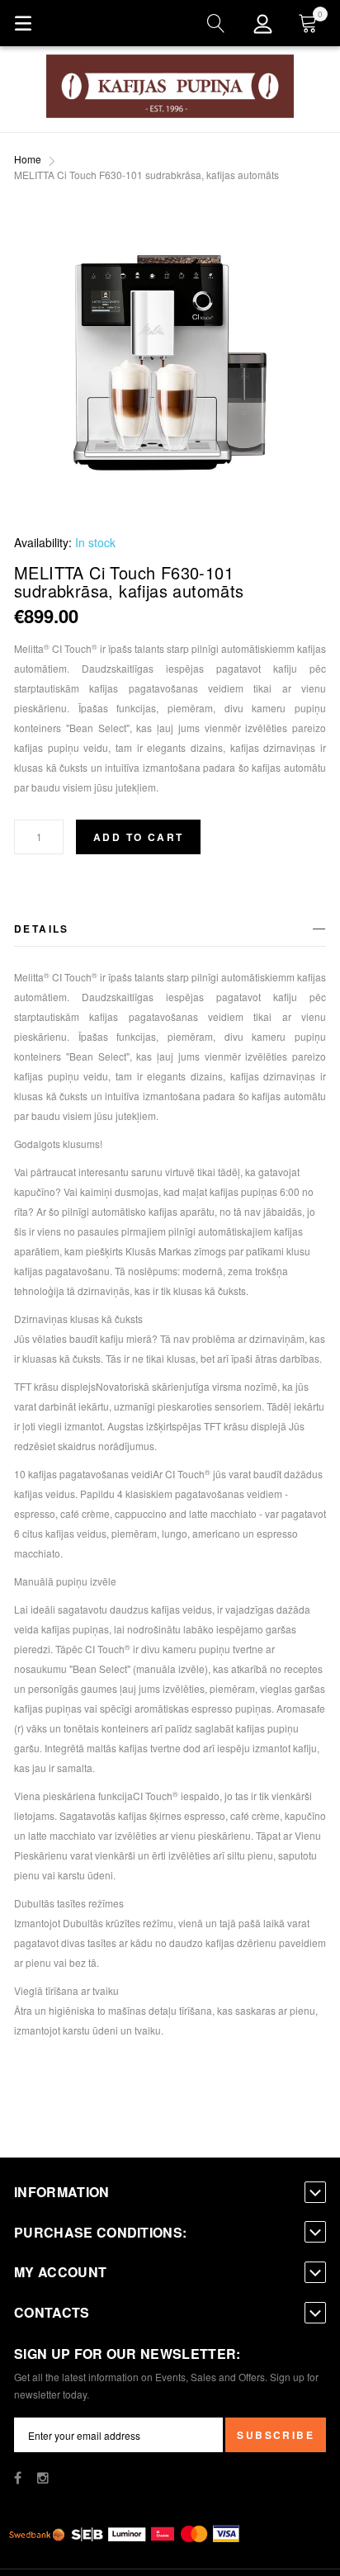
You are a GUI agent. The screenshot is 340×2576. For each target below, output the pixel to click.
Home (28, 159)
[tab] (170, 931)
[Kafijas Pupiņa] (170, 86)
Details (42, 929)
